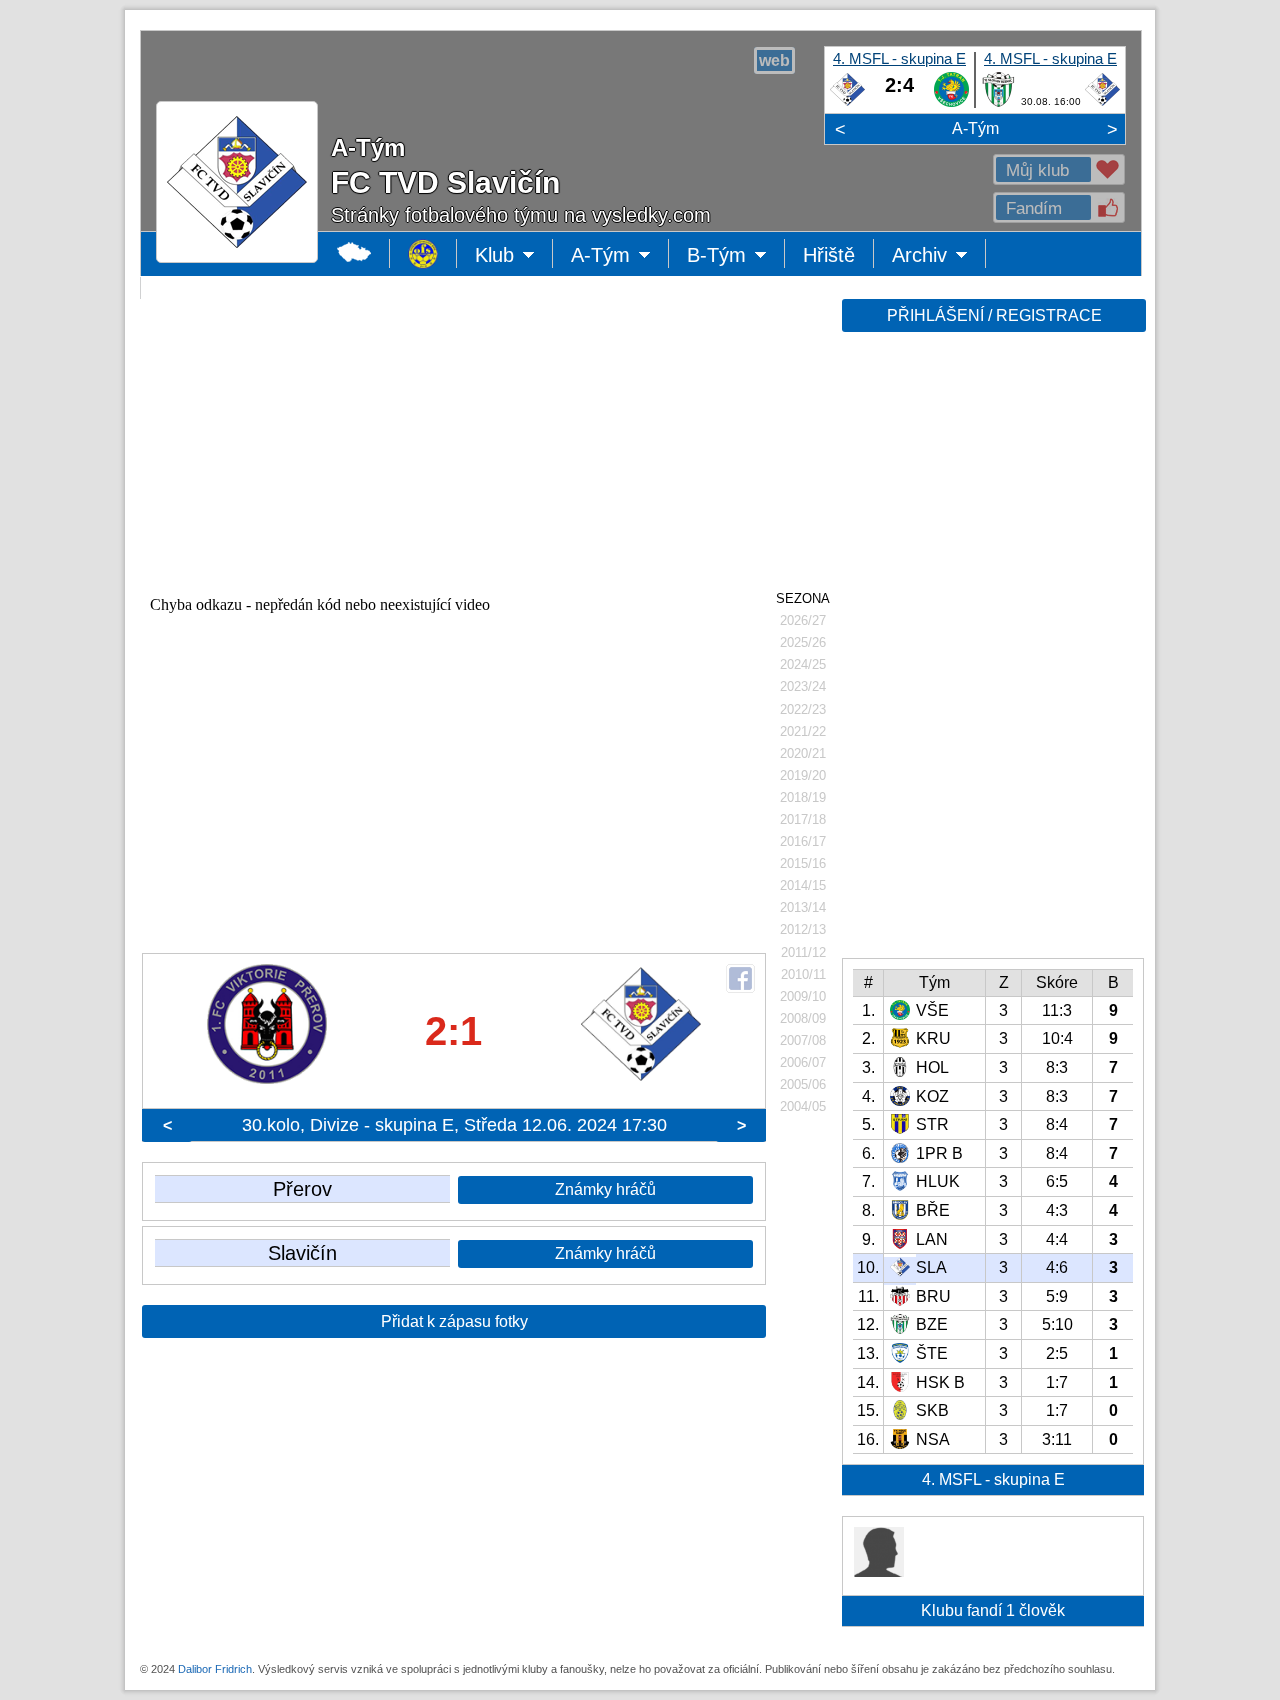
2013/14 (803, 907)
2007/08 (803, 1040)
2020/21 (803, 753)
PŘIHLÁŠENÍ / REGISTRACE (994, 315)
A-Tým (975, 128)
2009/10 (803, 996)
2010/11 (803, 974)
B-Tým (731, 256)
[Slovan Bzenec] (998, 103)
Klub (514, 256)
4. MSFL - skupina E (899, 58)
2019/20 (803, 775)
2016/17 (803, 841)
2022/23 (803, 709)
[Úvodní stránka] (423, 253)
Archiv (939, 256)
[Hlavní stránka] (354, 253)
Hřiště (829, 255)
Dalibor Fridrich (215, 1669)
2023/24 (803, 686)
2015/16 (803, 863)
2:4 (899, 85)
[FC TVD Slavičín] (847, 103)
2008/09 (803, 1018)
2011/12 (803, 952)
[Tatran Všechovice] (951, 103)
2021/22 (803, 731)
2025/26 (803, 642)
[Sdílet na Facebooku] (740, 978)
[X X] (879, 1571)
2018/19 (803, 797)
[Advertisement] (992, 652)
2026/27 (803, 620)
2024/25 (803, 664)
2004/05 (803, 1106)
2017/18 (803, 819)
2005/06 (803, 1084)
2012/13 (803, 929)
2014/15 (803, 885)
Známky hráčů (605, 1189)
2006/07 (803, 1062)
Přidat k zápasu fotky (454, 1321)
